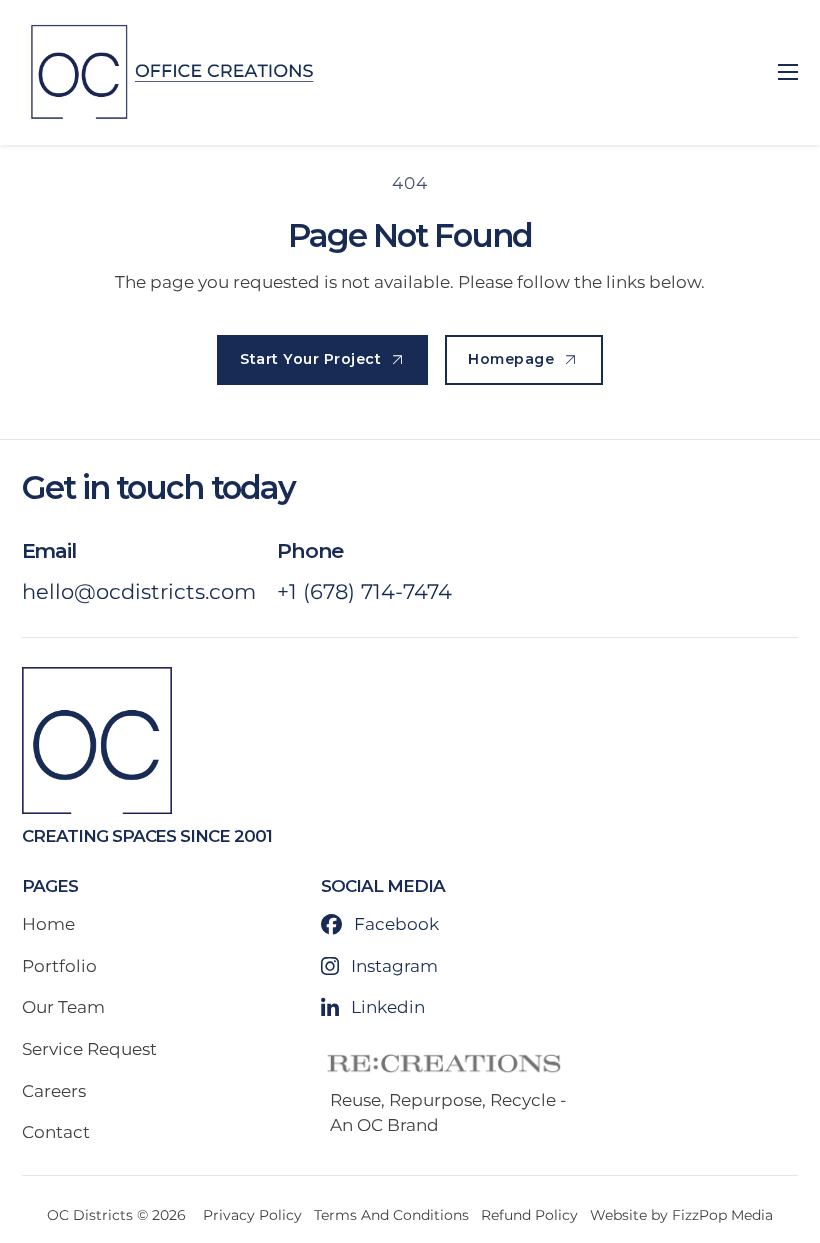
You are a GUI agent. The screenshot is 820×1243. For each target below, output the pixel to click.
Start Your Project (310, 359)
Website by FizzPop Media (681, 1215)
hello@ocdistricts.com (139, 591)
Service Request (89, 1049)
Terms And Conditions (391, 1215)
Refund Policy (529, 1215)
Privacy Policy (252, 1215)
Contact (56, 1132)
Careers (54, 1091)
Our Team (63, 1007)
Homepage (511, 359)
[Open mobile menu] (788, 72)
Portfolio (59, 966)
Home (48, 924)
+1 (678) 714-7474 (364, 591)
